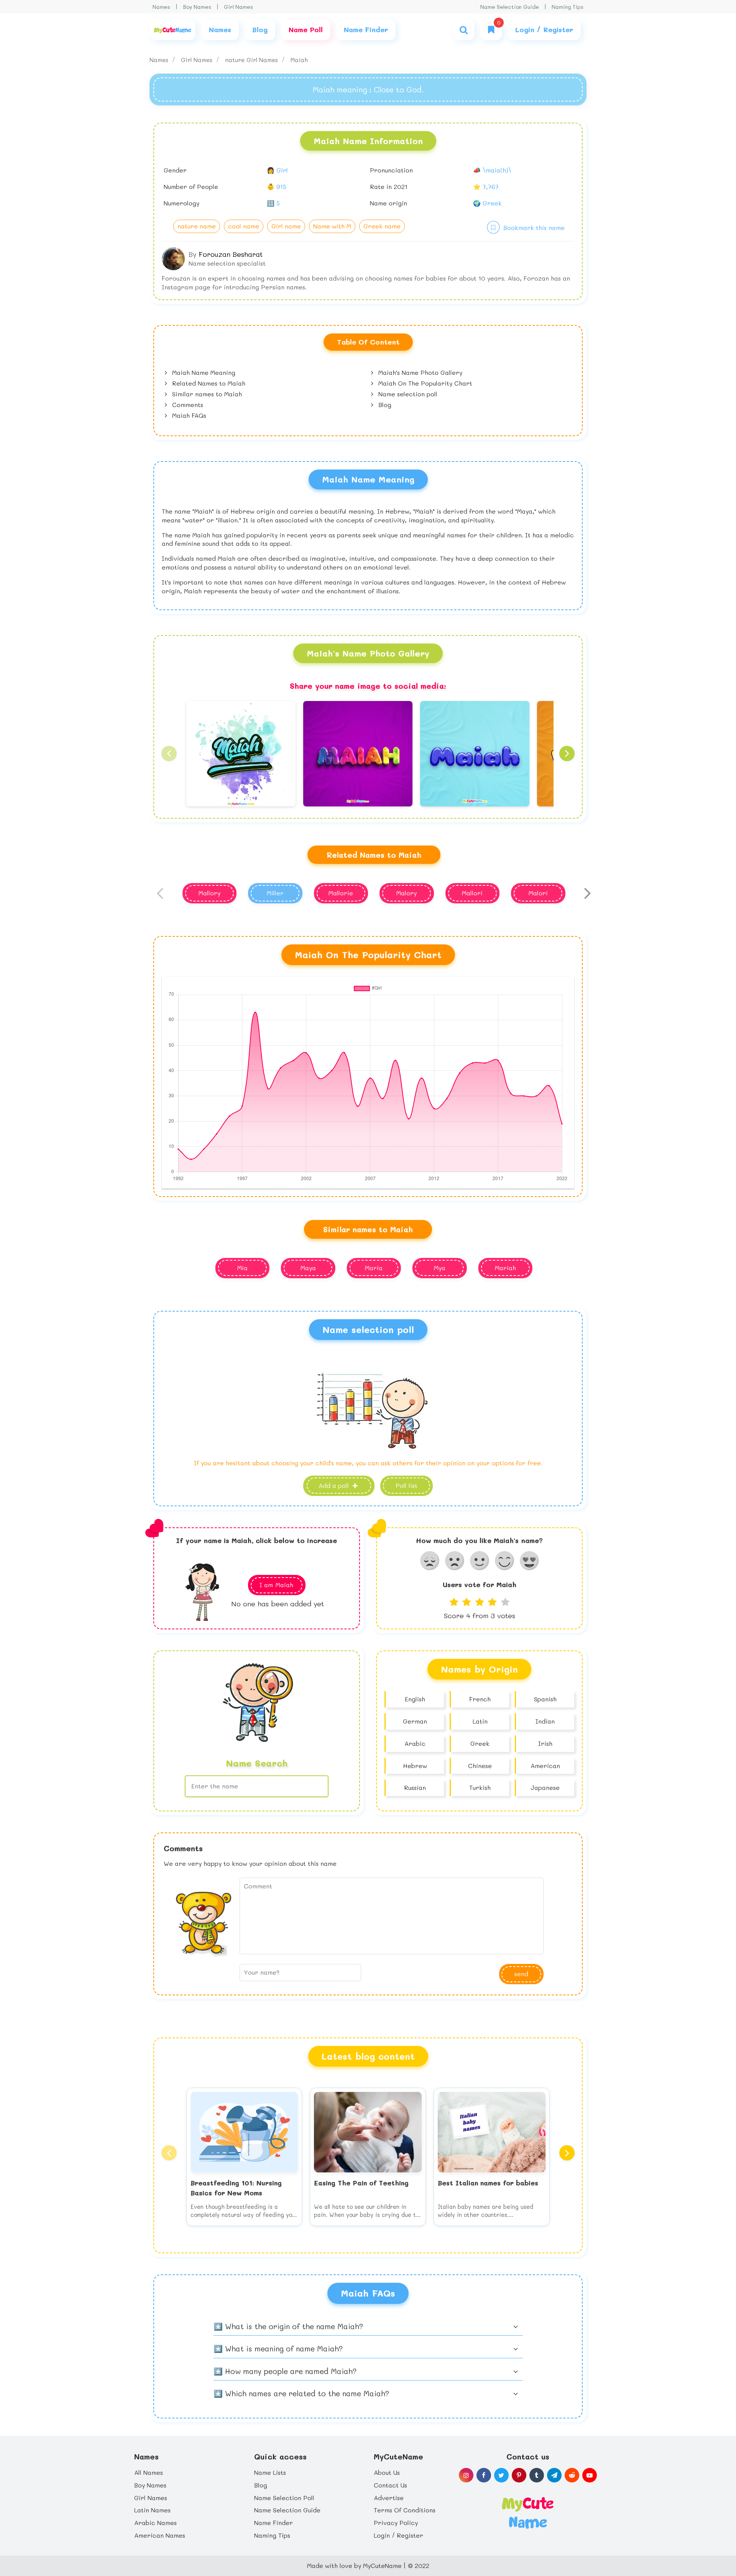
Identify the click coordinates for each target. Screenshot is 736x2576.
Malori (538, 893)
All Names (149, 2472)
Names (161, 7)
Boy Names (197, 7)
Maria (374, 1268)
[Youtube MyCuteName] (590, 2475)
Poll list (407, 1485)
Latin (480, 1721)
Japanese (545, 1787)
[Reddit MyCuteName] (572, 2475)
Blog (384, 405)
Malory (407, 893)
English (415, 1699)
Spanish (545, 1699)
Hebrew (415, 1766)
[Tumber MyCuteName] (537, 2475)
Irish (545, 1743)
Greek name (382, 226)
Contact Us (390, 2485)
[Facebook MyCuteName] (484, 2475)
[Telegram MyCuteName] (554, 2475)
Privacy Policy (396, 2523)
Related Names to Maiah (208, 383)
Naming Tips (568, 7)
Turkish (480, 1787)
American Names (160, 2535)
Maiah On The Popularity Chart (424, 383)
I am (276, 1585)
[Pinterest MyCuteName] (519, 2475)
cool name (244, 226)
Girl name (286, 226)
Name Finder (274, 2523)
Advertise (389, 2498)
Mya (440, 1268)
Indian (545, 1721)
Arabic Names (155, 2523)
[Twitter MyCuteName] (501, 2475)
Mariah (505, 1268)
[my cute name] (528, 2512)
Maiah (299, 60)
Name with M (332, 226)
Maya (308, 1268)
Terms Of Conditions (405, 2510)
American (545, 1766)
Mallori (472, 893)
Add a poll (335, 1485)
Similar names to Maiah (206, 394)
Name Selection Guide (510, 7)
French (480, 1699)
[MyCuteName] (172, 30)
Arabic (415, 1743)
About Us (387, 2472)
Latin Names (152, 2510)
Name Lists (270, 2472)
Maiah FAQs (188, 415)
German (415, 1721)
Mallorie (341, 893)
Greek (480, 1743)
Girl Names (238, 7)
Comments (187, 405)
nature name (197, 226)
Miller (275, 893)
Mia (242, 1268)
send (521, 1974)
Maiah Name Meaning (203, 372)
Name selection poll (407, 394)
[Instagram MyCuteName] (466, 2475)
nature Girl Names (252, 60)
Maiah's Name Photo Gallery (419, 372)
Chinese (480, 1766)
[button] (169, 754)
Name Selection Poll (284, 2498)
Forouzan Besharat (231, 254)
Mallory (209, 893)
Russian (415, 1787)
